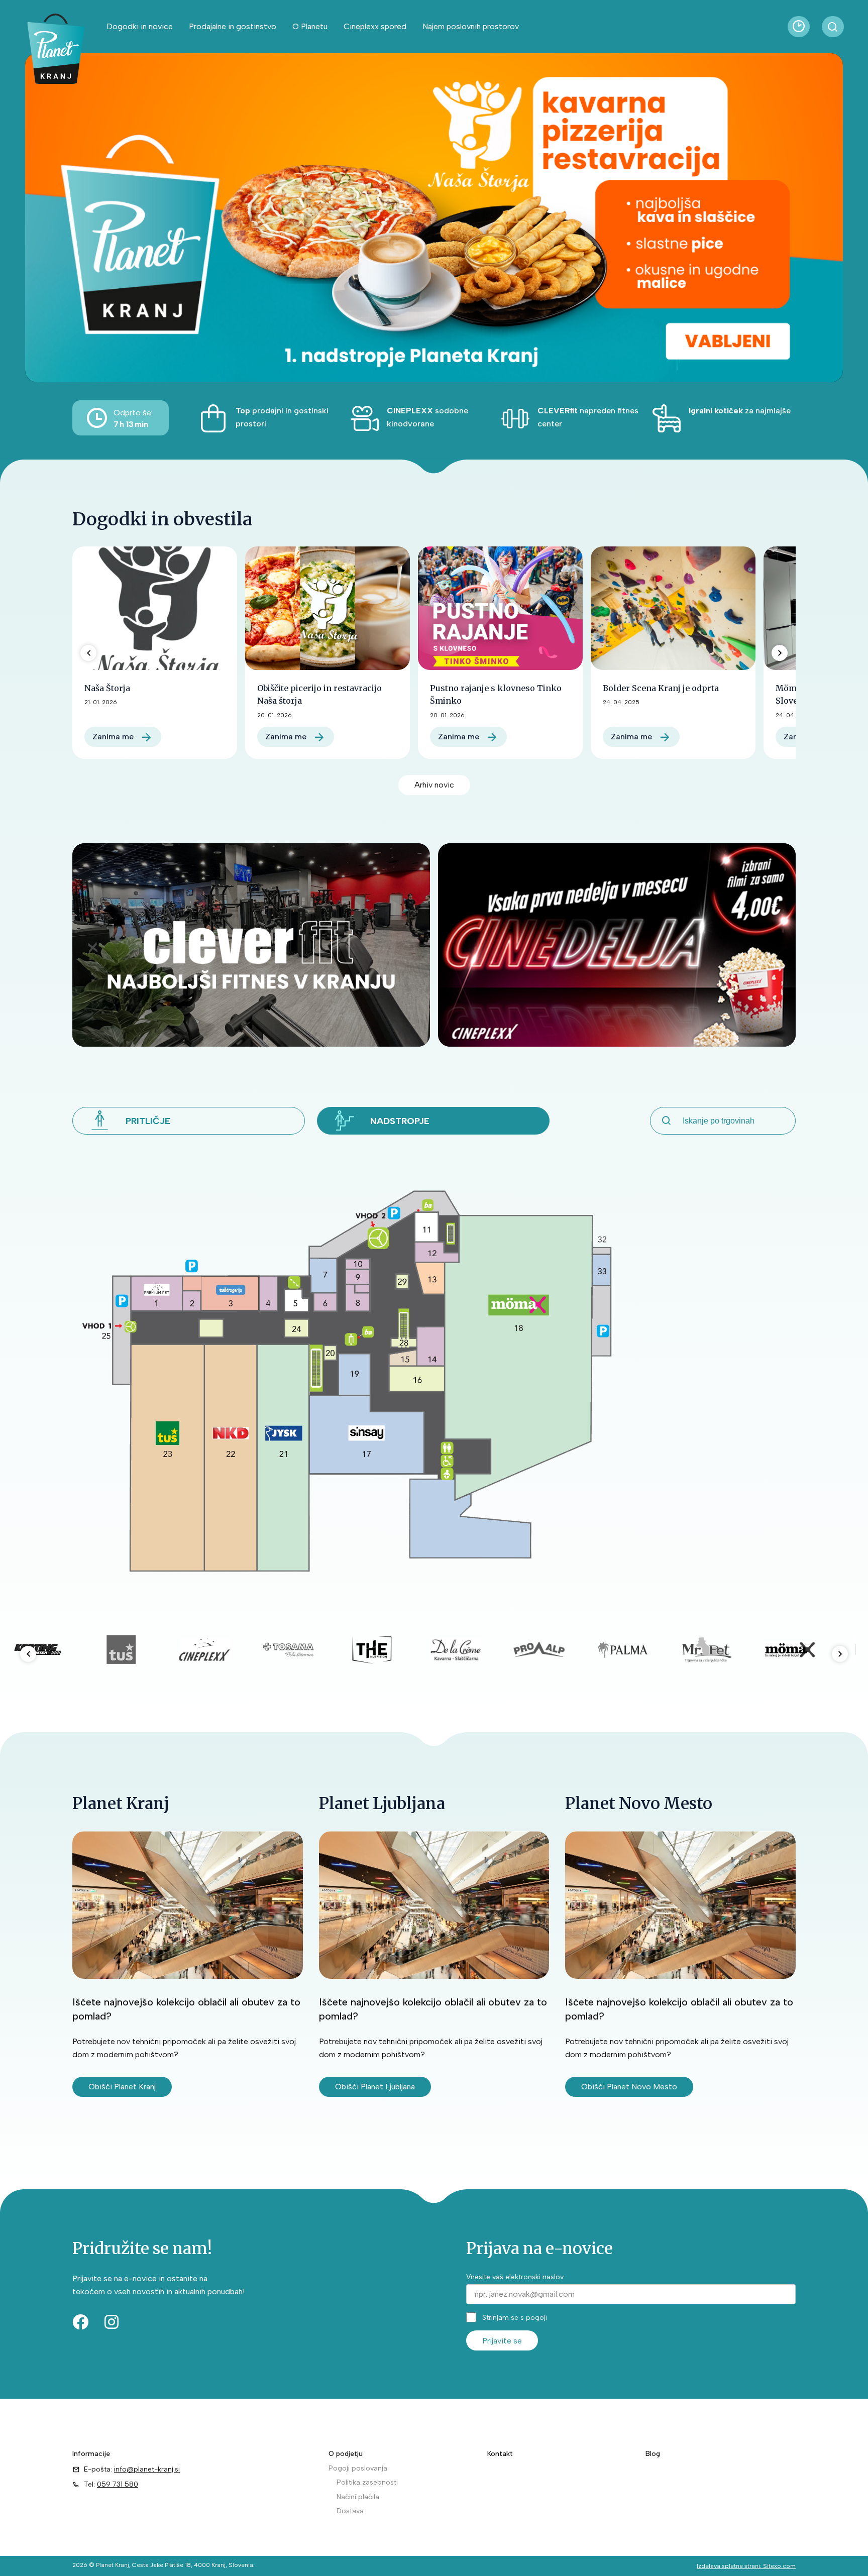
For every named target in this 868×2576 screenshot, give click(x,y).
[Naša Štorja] (155, 608)
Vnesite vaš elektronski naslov (515, 2277)
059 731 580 (118, 2484)
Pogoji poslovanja (358, 2468)
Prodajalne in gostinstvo (233, 26)
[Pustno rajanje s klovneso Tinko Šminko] (500, 608)
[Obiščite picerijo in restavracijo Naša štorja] (328, 608)
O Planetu (310, 26)
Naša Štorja (107, 688)
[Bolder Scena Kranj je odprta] (673, 608)
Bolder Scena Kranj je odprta (661, 688)
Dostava (350, 2511)
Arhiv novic (434, 785)
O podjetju (346, 2454)
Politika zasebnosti (367, 2482)
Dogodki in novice (140, 26)
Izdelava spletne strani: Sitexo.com (746, 2566)
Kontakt (500, 2454)
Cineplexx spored (375, 26)
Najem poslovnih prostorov (471, 26)
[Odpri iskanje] (833, 27)
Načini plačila (358, 2497)
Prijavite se (502, 2341)
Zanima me (113, 737)
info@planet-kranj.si (147, 2469)
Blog (653, 2454)
